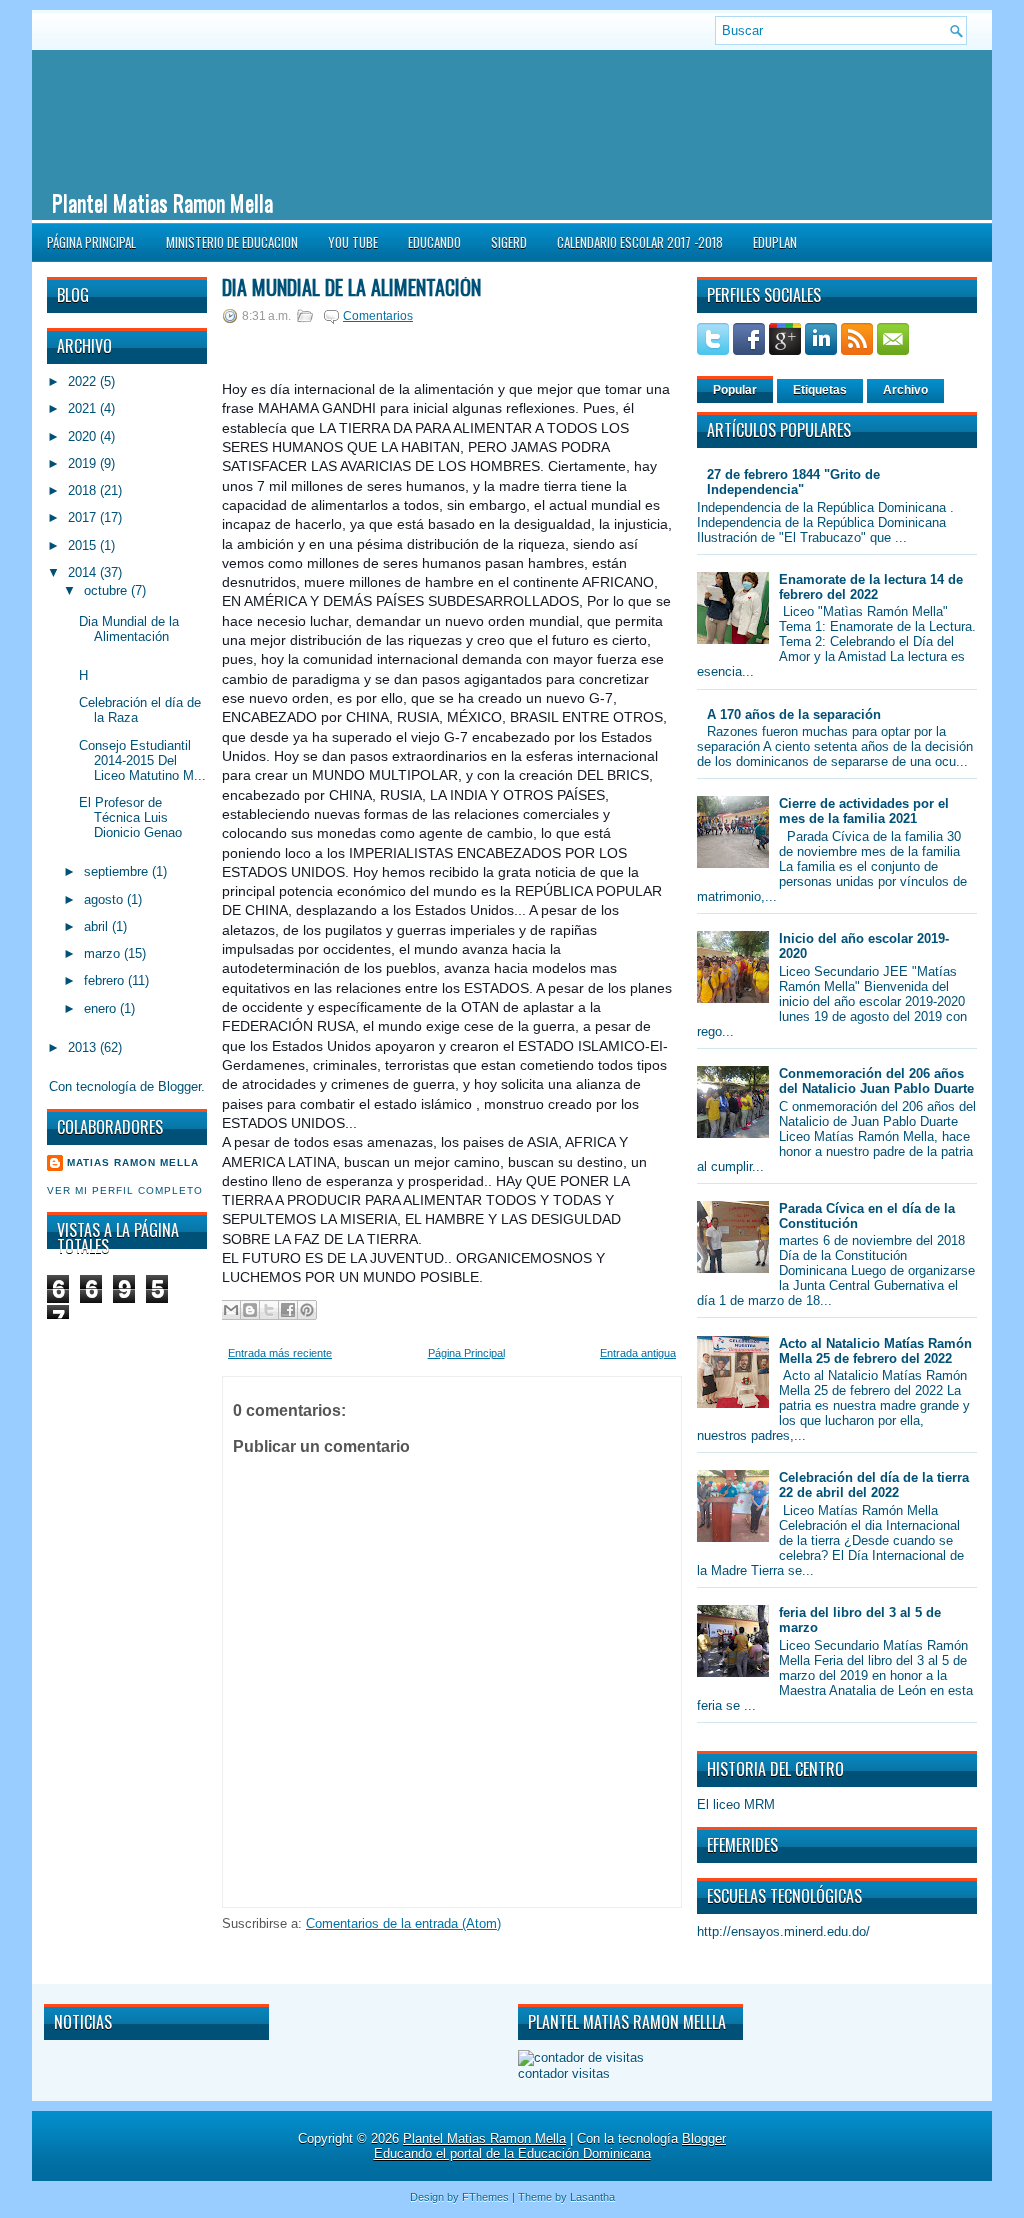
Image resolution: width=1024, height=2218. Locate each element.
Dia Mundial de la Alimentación (129, 629)
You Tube (353, 242)
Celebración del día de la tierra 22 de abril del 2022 (874, 1485)
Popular (735, 390)
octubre (107, 590)
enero (102, 1008)
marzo (104, 953)
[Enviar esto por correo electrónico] (231, 1310)
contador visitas (564, 2073)
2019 (84, 463)
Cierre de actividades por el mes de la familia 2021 (864, 811)
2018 (84, 490)
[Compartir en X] (269, 1310)
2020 (84, 436)
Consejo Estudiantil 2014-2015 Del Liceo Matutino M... (142, 760)
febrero (106, 980)
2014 (84, 572)
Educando (434, 242)
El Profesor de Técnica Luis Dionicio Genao (130, 817)
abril (98, 926)
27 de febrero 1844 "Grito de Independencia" (793, 482)
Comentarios (378, 316)
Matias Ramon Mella (133, 1162)
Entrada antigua (638, 1353)
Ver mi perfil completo (125, 1190)
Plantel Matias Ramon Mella (162, 202)
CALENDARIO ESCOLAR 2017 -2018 (640, 242)
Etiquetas (820, 390)
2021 (84, 408)
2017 (84, 517)
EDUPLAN (775, 242)
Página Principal (91, 242)
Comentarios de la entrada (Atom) (403, 1923)
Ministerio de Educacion (232, 242)
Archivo (905, 390)
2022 (84, 381)
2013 (84, 1047)
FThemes (485, 2197)
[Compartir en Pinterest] (307, 1310)
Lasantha (592, 2197)
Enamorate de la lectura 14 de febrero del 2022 (871, 587)
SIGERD (509, 242)
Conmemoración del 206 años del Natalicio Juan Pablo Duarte (876, 1081)
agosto (105, 899)
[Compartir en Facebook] (288, 1310)
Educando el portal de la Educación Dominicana (512, 2153)
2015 (84, 545)
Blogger (179, 1086)
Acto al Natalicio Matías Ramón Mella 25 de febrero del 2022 (875, 1351)
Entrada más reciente (280, 1353)
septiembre (118, 871)
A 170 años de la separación (794, 714)
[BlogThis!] (250, 1310)
